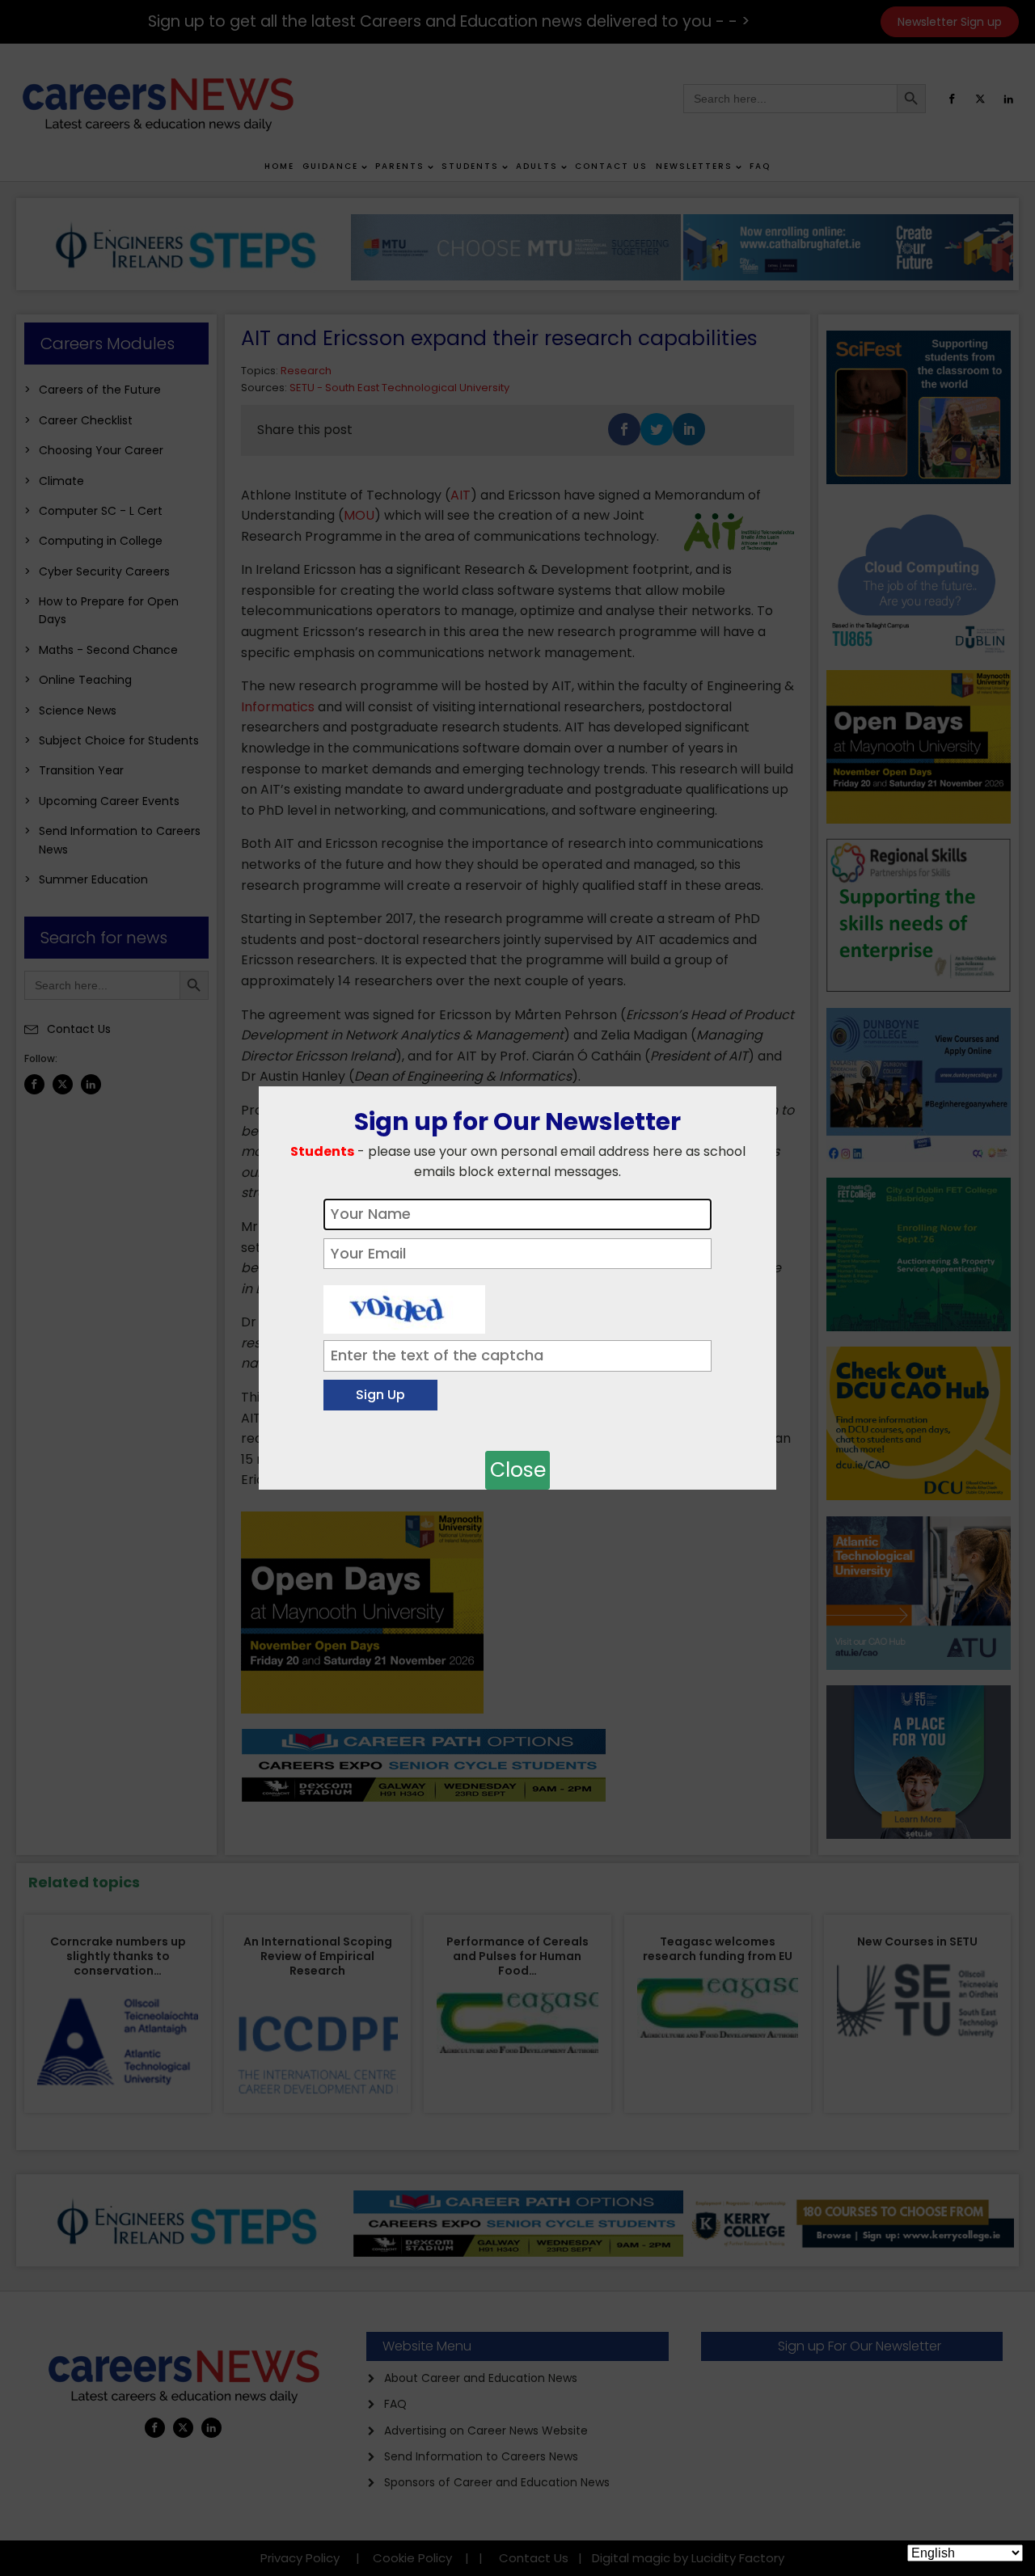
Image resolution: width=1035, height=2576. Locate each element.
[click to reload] (404, 1305)
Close (518, 1470)
